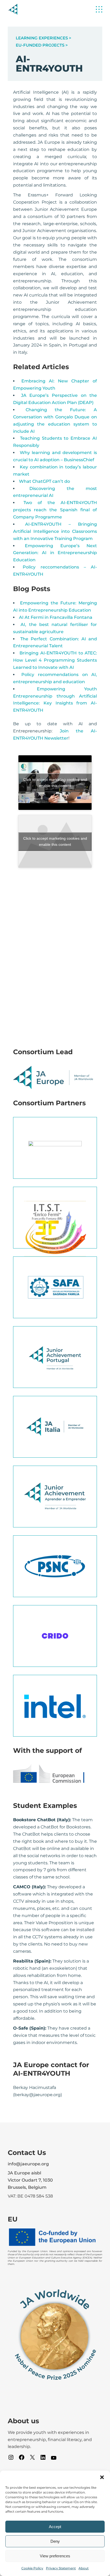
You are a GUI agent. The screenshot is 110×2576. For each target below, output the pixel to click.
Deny (55, 2541)
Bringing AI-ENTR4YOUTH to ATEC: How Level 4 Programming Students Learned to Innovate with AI (55, 660)
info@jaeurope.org (28, 2164)
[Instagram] (11, 2459)
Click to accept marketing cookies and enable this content (55, 783)
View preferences (55, 2556)
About (84, 2568)
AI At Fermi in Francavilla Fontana (56, 617)
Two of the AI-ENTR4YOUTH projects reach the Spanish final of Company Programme (55, 510)
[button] (102, 2477)
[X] (32, 2459)
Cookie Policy (32, 2568)
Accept (55, 2527)
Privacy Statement (61, 2568)
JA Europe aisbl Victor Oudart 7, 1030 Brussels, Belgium (30, 2180)
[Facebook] (22, 2459)
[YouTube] (54, 2460)
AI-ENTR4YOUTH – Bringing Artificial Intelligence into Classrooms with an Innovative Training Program (55, 531)
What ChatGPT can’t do (44, 481)
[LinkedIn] (43, 2459)
